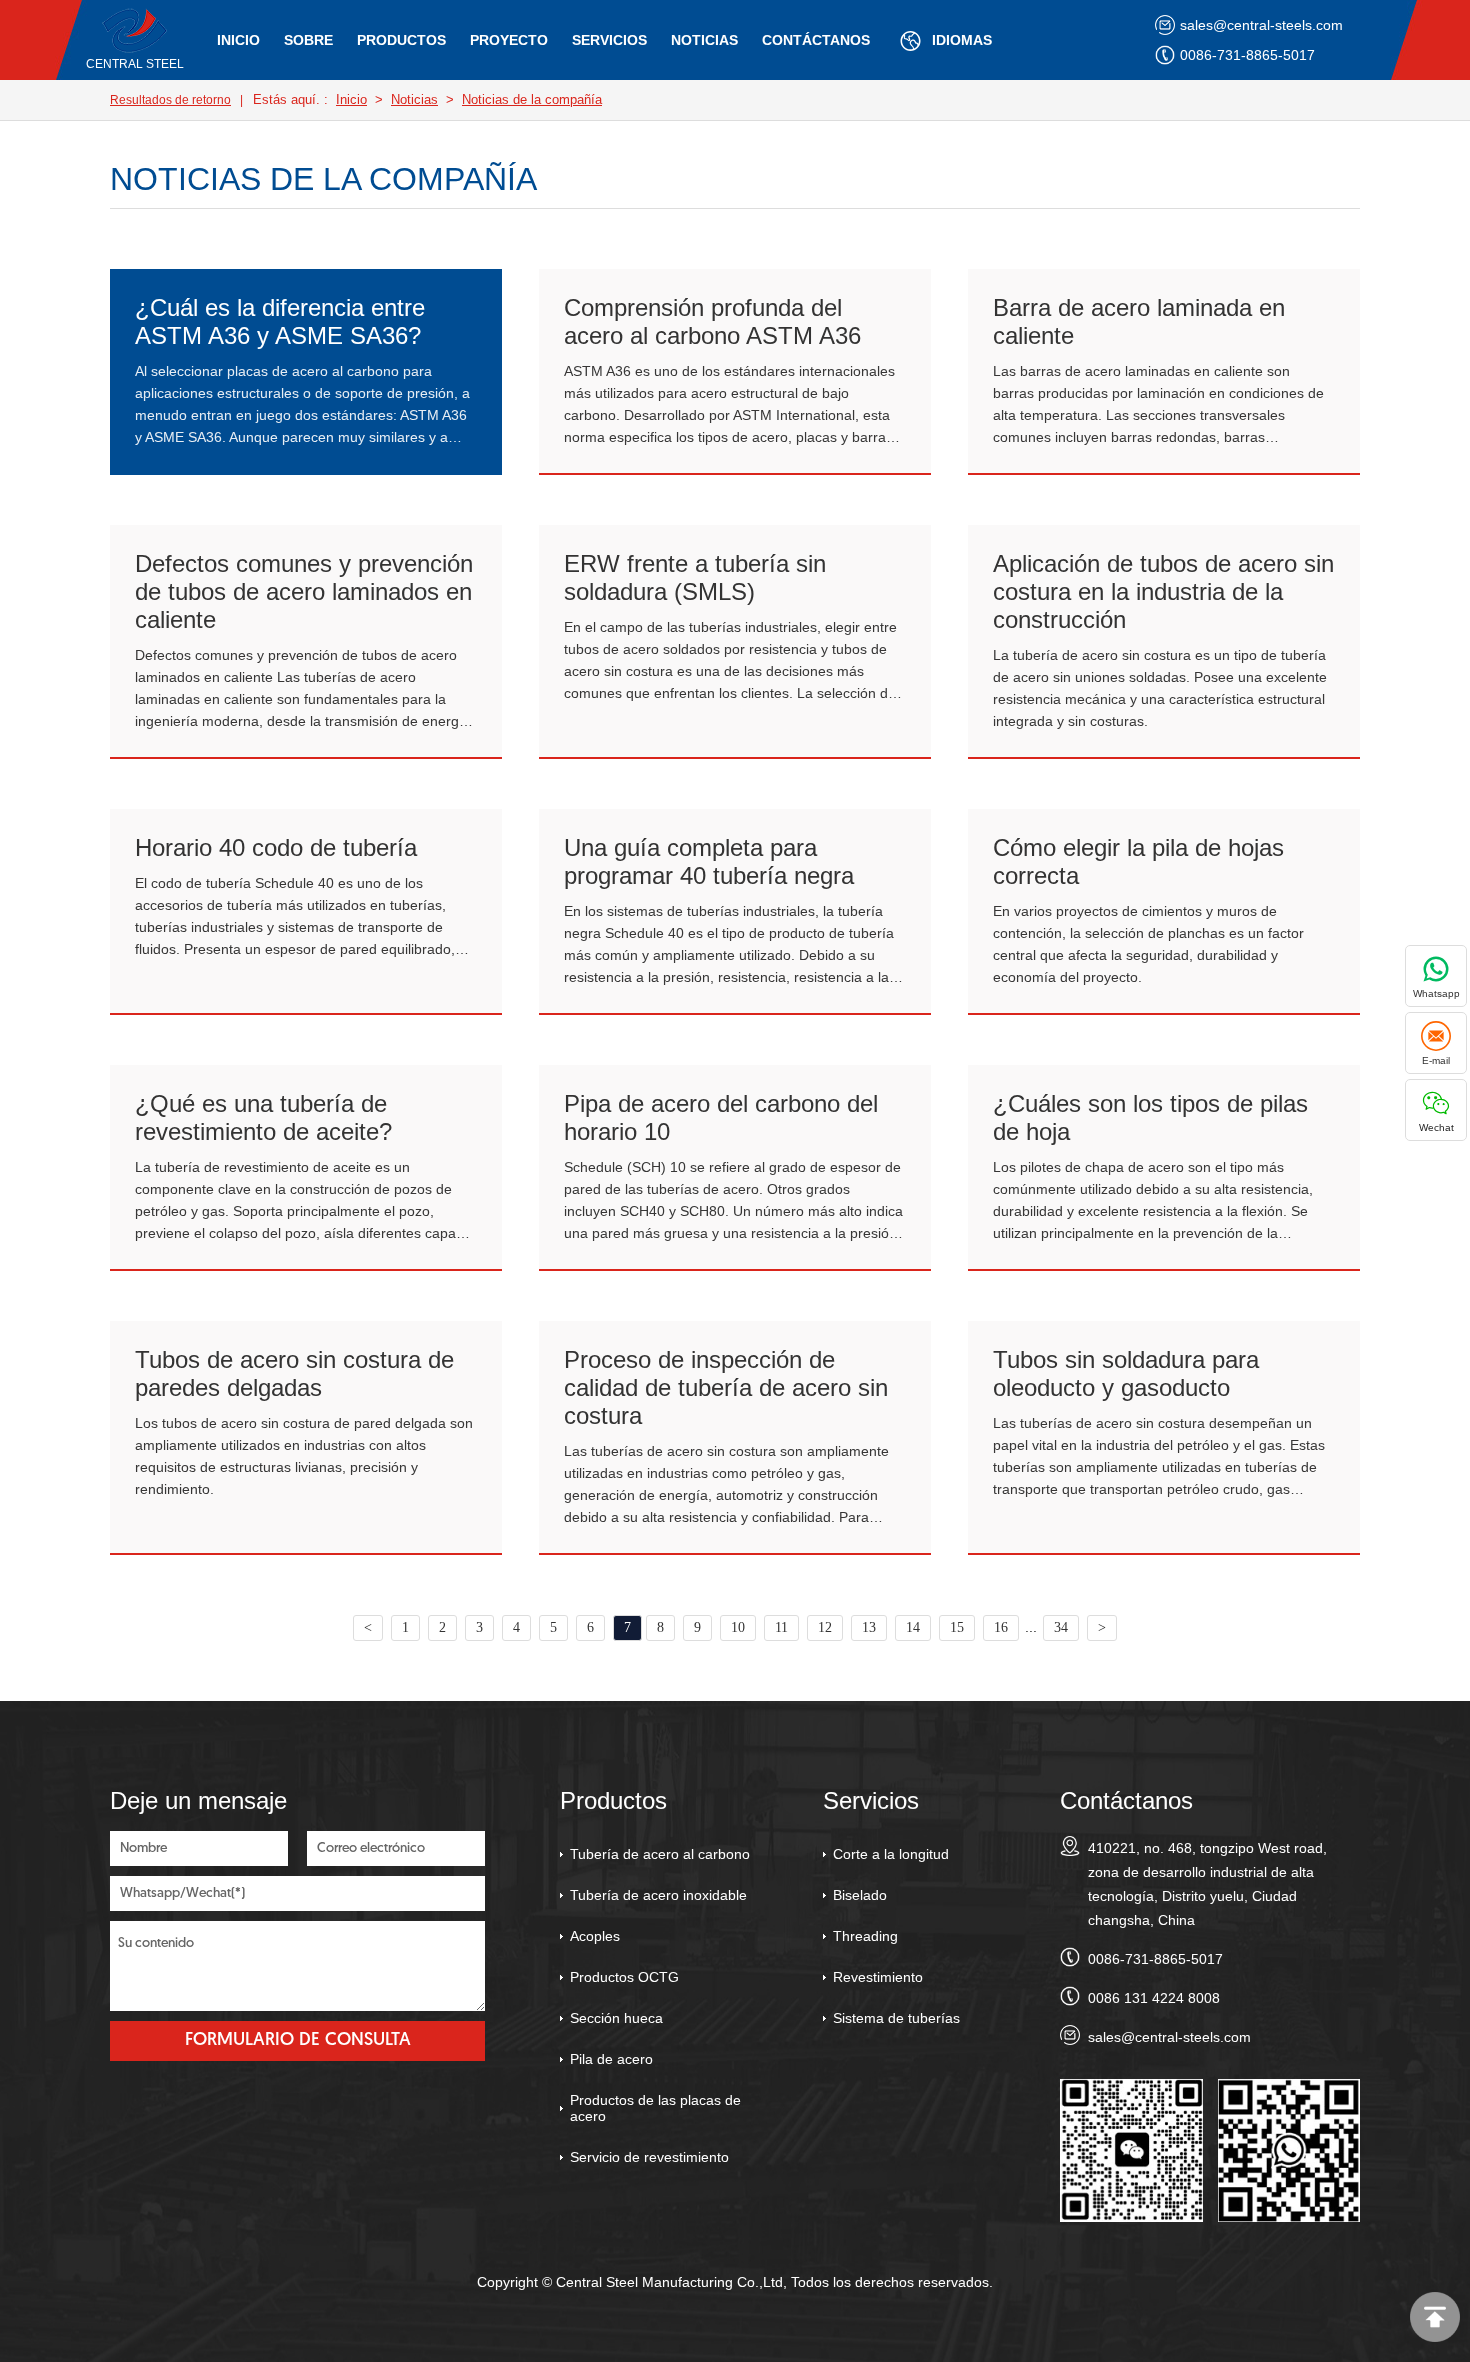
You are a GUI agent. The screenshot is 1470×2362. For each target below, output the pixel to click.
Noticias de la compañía (532, 99)
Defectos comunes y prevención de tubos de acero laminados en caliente (304, 591)
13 (869, 1627)
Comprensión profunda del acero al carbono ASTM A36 (712, 321)
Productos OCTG (624, 1977)
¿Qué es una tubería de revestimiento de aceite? (263, 1117)
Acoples (595, 1936)
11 (781, 1627)
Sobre (308, 40)
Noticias (704, 40)
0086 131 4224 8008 (1154, 1998)
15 (957, 1627)
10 (738, 1627)
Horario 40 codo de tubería (276, 847)
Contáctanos (816, 40)
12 (825, 1627)
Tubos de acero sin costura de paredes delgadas (294, 1373)
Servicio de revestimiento (649, 2157)
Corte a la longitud (891, 1854)
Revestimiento (878, 1977)
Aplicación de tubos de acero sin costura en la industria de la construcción (1163, 591)
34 (1061, 1627)
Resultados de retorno (170, 100)
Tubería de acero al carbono (660, 1854)
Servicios (609, 40)
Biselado (860, 1895)
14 (913, 1627)
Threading (865, 1936)
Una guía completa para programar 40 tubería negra (709, 861)
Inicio (238, 40)
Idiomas (962, 40)
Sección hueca (616, 2018)
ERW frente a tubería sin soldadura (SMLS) (695, 577)
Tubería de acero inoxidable (658, 1895)
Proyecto (509, 40)
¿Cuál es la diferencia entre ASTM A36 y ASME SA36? (280, 321)
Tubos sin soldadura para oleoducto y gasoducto (1126, 1373)
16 (1001, 1627)
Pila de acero (611, 2059)
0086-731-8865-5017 (1247, 55)
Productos (401, 40)
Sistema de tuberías (896, 2018)
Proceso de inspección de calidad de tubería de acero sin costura (726, 1387)
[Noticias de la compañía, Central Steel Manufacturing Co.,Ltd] (135, 50)
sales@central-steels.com (1261, 25)
